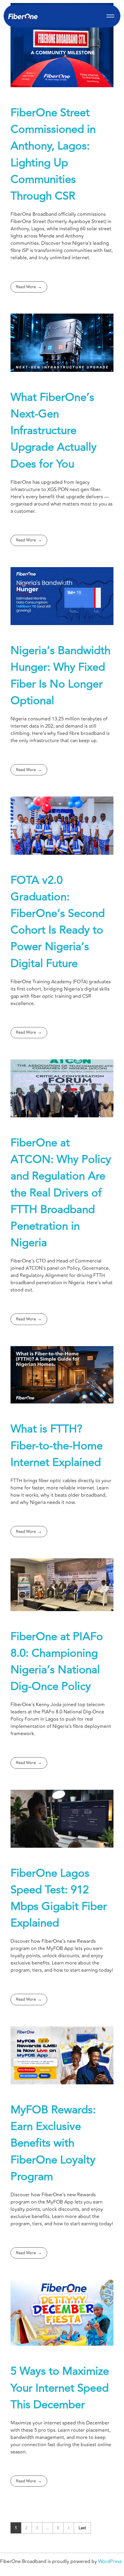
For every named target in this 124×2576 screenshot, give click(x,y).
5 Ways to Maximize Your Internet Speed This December (60, 2388)
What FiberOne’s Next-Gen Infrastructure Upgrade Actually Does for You (54, 431)
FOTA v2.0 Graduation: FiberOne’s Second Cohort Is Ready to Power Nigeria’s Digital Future (58, 922)
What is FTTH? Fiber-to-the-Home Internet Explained (57, 1446)
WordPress (110, 2562)
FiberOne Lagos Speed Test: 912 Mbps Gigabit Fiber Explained (59, 1898)
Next (68, 2528)
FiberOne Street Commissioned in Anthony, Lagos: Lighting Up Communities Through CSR (53, 154)
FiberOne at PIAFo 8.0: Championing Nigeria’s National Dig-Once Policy (57, 1662)
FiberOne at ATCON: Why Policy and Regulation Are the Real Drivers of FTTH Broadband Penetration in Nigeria (61, 1193)
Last (82, 2528)
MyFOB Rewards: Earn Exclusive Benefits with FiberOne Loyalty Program (53, 2143)
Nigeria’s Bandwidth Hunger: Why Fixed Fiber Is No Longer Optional (60, 676)
